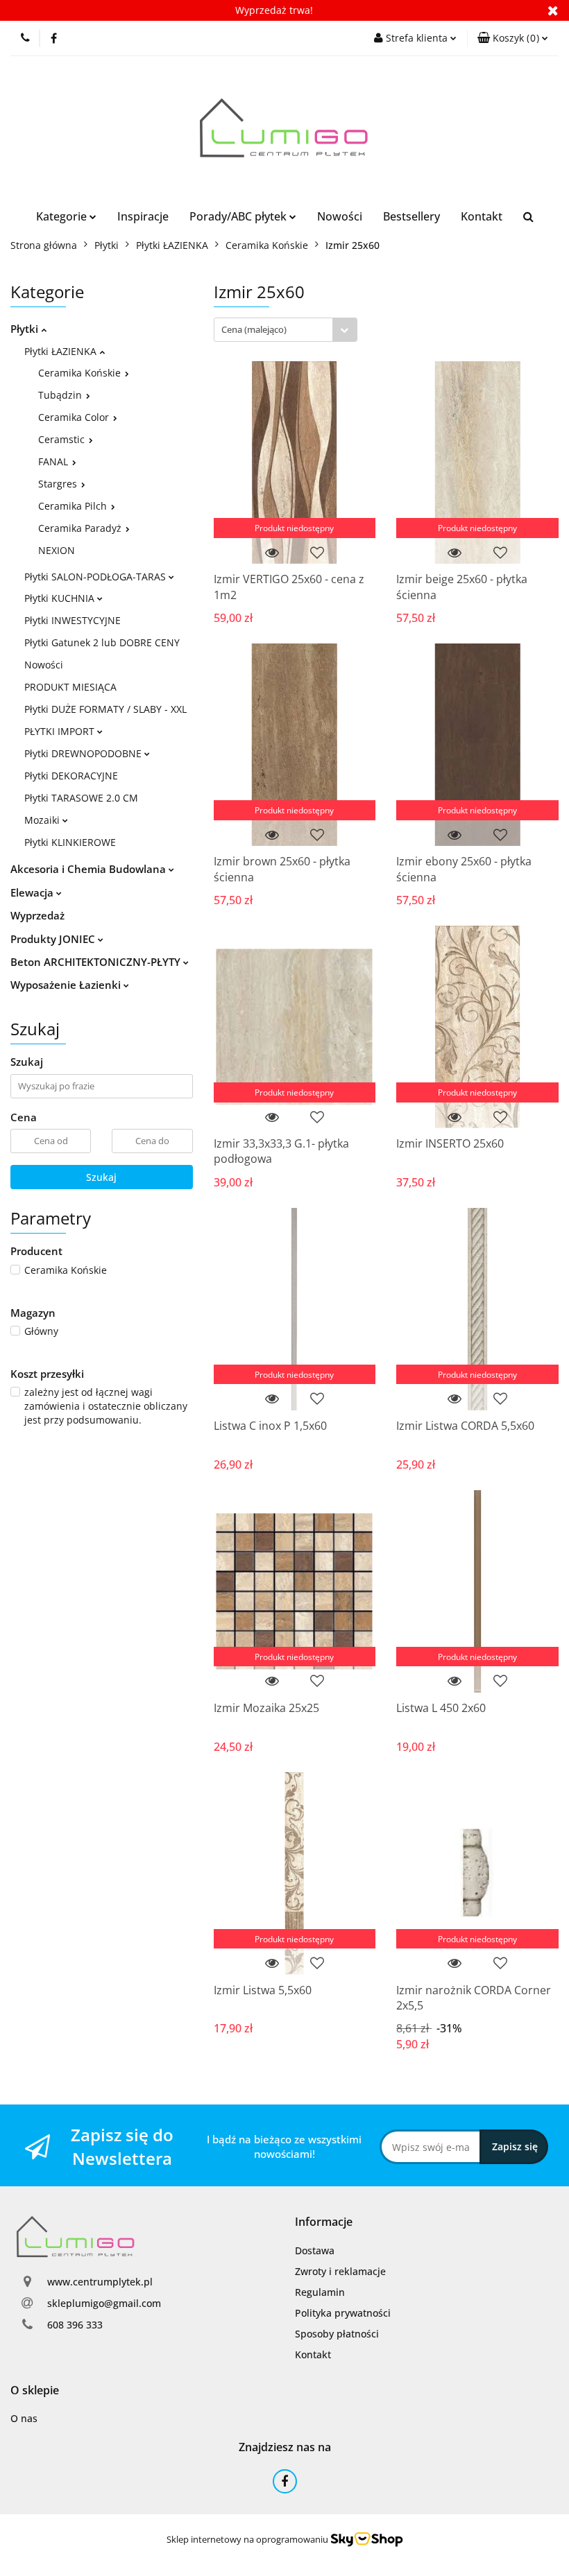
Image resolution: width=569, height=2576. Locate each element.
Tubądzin (61, 395)
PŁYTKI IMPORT (61, 731)
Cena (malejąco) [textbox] (254, 329)
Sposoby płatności (337, 2334)
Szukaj (101, 1177)
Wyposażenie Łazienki (67, 985)
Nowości (340, 216)
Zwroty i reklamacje (340, 2271)
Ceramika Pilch (74, 506)
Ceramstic (63, 439)
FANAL (54, 461)
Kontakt (482, 216)
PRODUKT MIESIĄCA (70, 687)
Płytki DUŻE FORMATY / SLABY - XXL (105, 709)
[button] (513, 38)
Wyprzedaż (37, 915)
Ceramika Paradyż (81, 528)
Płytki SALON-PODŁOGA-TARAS (96, 577)
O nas (24, 2418)
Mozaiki (43, 820)
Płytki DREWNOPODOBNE (84, 753)
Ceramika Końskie (81, 373)
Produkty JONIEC (54, 939)
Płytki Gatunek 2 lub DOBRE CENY (102, 642)
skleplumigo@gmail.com (104, 2303)
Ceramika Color (75, 417)
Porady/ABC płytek (239, 216)
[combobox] (286, 330)
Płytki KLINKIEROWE (70, 842)
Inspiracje (143, 216)
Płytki (26, 329)
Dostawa (315, 2250)
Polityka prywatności (343, 2313)
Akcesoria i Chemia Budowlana (90, 869)
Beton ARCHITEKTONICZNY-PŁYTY (97, 962)
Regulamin (320, 2292)
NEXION (57, 550)
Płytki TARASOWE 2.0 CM (81, 798)
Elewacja (33, 892)
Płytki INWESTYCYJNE (73, 620)
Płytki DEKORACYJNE (71, 776)
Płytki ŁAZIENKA (62, 351)
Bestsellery (411, 216)
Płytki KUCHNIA (61, 598)
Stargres (59, 484)
